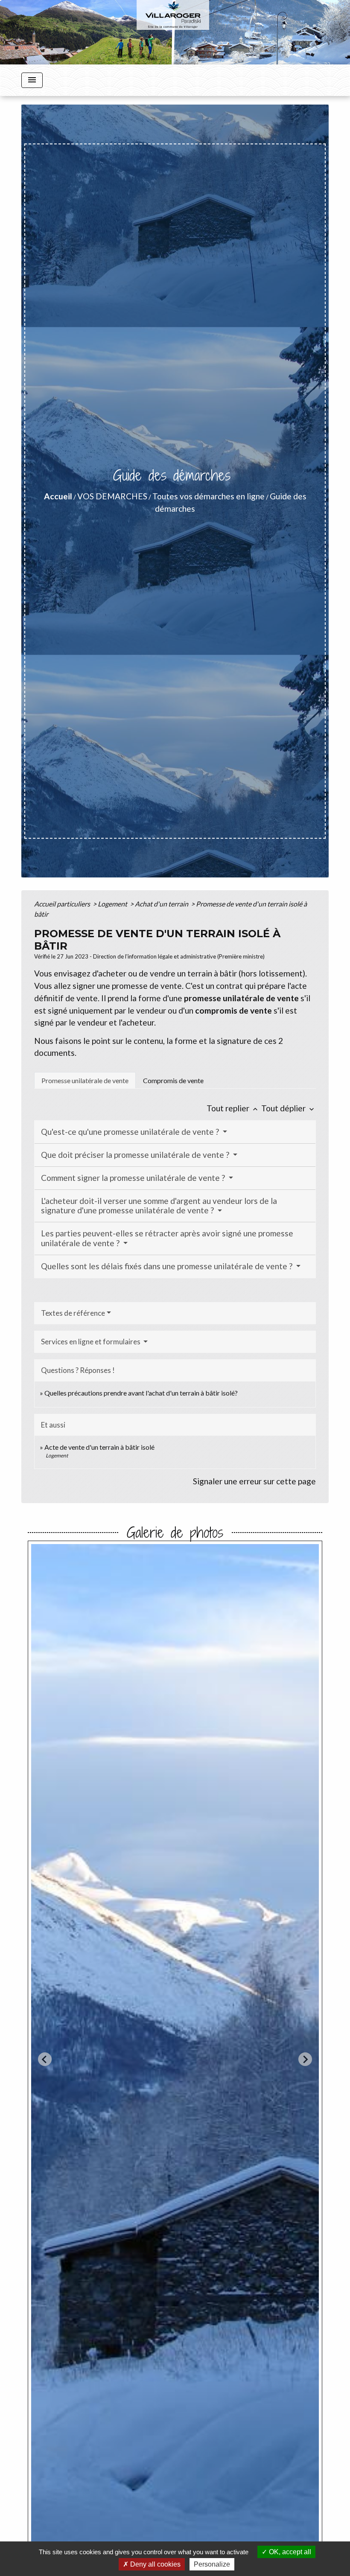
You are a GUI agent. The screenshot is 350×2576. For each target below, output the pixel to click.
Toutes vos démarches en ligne (209, 496)
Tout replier (233, 1108)
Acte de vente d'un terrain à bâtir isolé (99, 1447)
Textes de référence (73, 1313)
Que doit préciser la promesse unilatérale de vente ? (136, 1155)
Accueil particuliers (63, 904)
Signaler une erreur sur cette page (254, 1481)
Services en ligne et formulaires (91, 1342)
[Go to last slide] (45, 2059)
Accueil (58, 496)
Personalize (212, 2564)
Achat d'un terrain (162, 904)
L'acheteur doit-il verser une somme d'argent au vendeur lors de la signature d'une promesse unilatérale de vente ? (159, 1206)
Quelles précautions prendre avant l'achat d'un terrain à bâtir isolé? (141, 1393)
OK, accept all (289, 2552)
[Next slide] (305, 2059)
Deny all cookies (155, 2564)
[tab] (85, 1080)
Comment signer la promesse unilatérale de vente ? (134, 1178)
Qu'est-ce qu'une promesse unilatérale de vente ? (131, 1132)
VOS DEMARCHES (112, 496)
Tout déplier (289, 1108)
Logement (113, 904)
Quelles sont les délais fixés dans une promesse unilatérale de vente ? (168, 1266)
